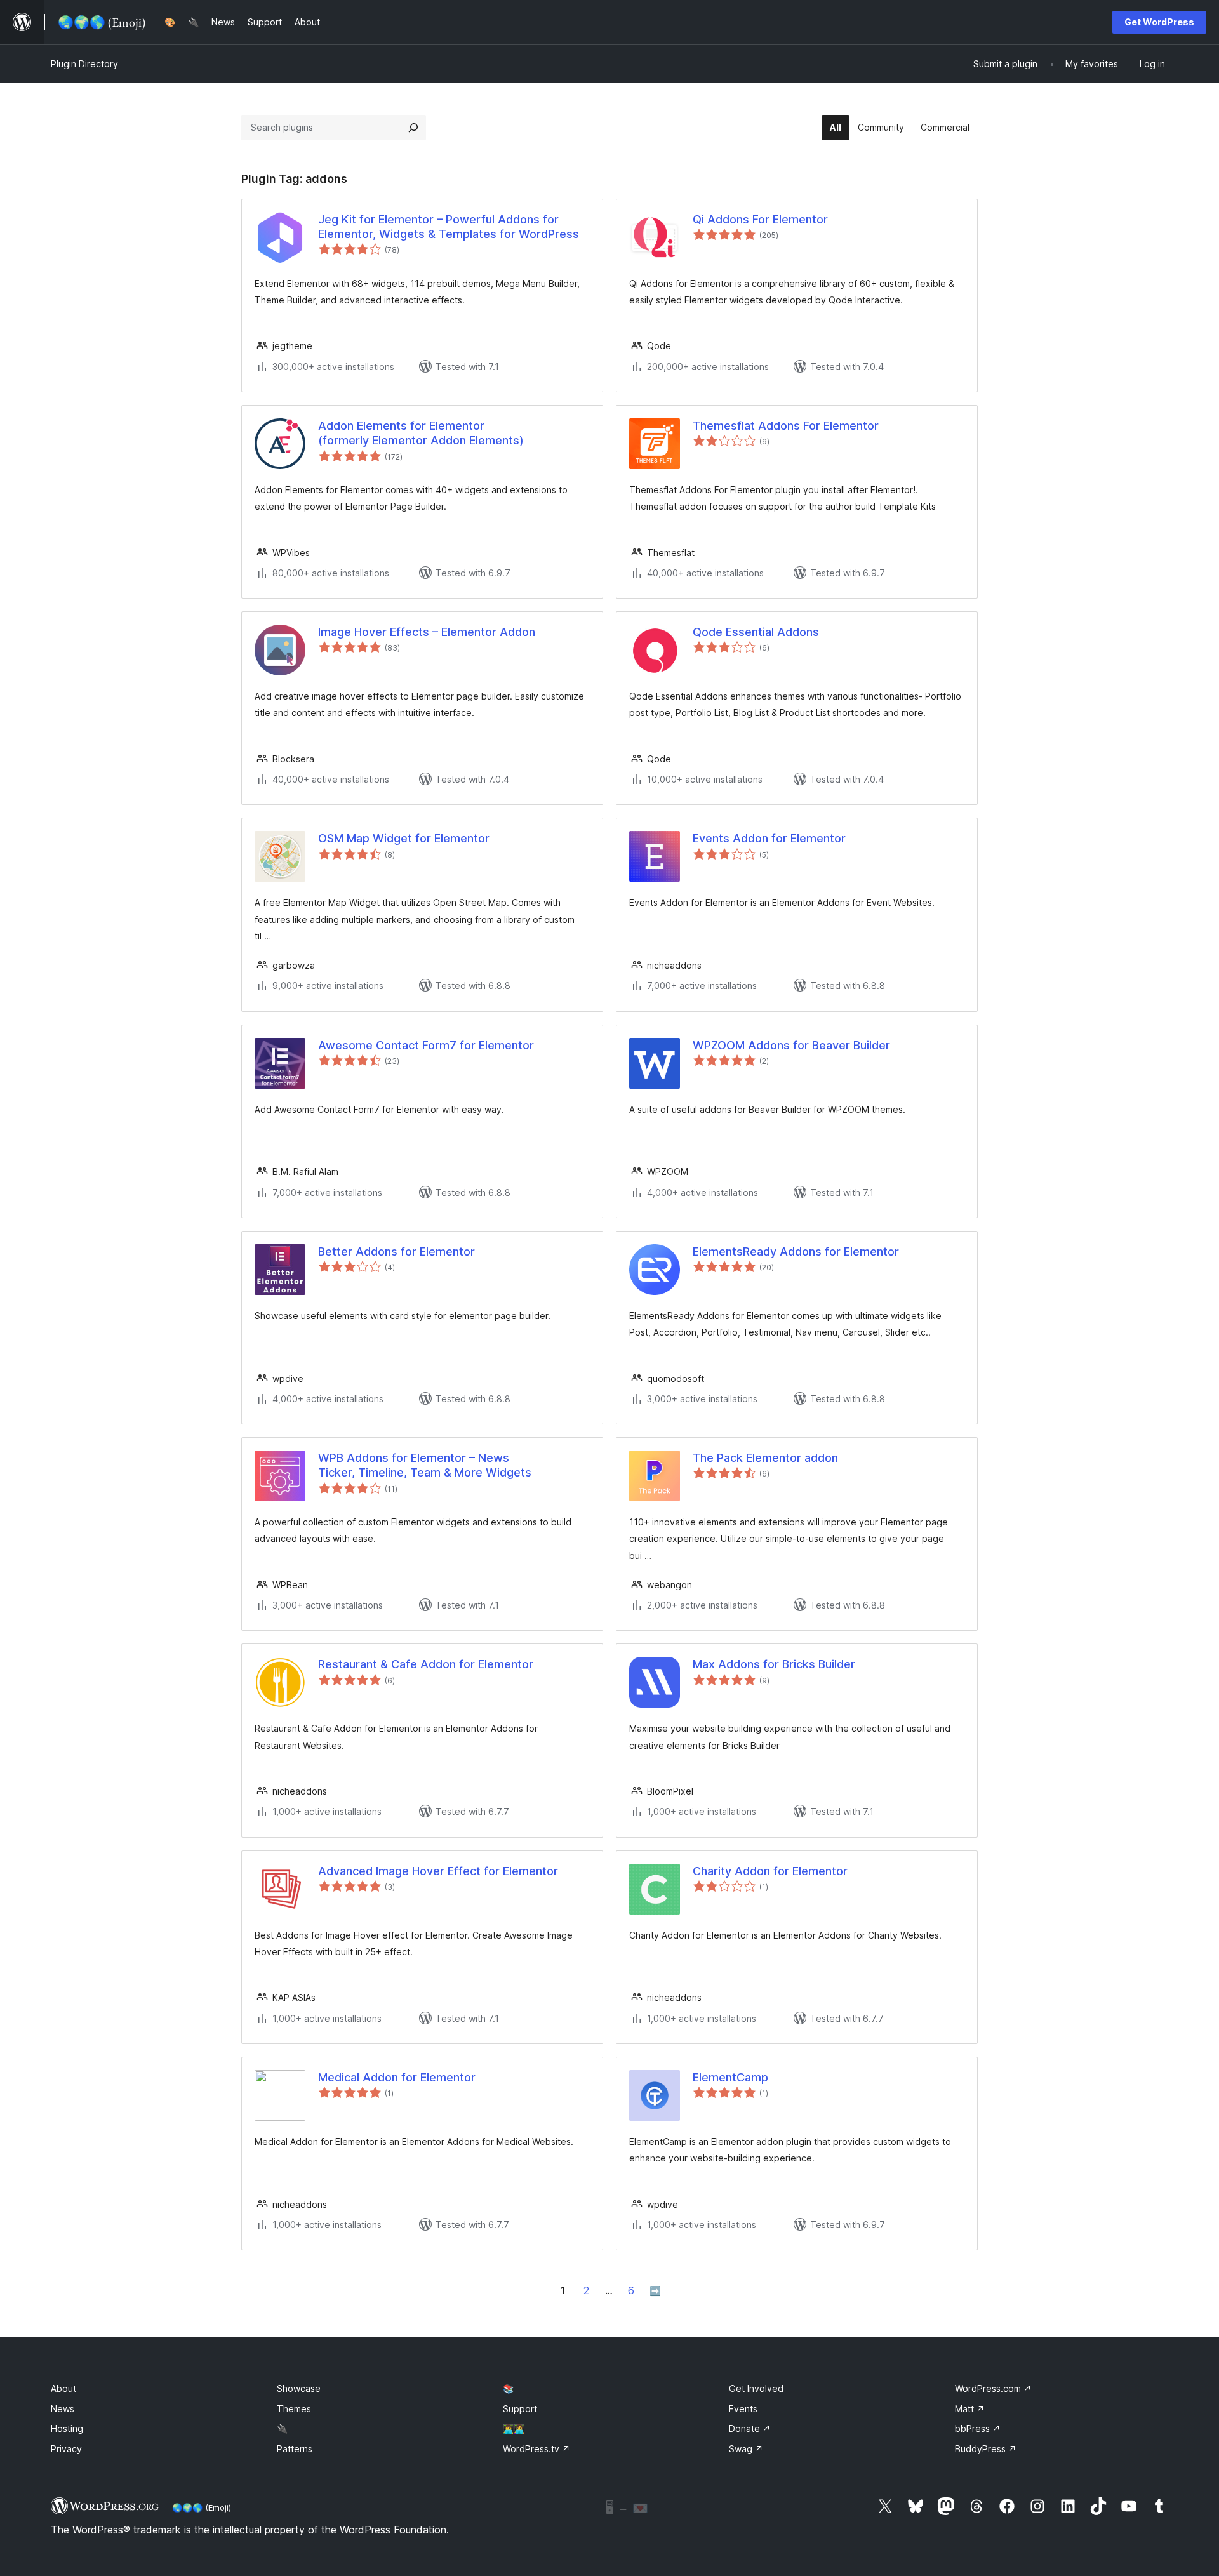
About (63, 2388)
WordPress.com (993, 2388)
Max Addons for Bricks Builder (774, 1664)
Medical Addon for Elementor (397, 2077)
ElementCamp (730, 2077)
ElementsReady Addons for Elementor (796, 1251)
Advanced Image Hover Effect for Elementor (438, 1871)
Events (743, 2409)
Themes (294, 2409)
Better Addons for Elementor (396, 1251)
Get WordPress (1159, 22)
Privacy (66, 2449)
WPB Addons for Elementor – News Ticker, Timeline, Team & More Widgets (425, 1465)
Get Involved (756, 2388)
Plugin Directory (84, 64)
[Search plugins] (413, 128)
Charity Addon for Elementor (770, 1871)
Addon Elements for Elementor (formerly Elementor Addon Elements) (421, 433)
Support (520, 2409)
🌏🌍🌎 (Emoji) (202, 2507)
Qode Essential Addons (756, 632)
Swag (746, 2449)
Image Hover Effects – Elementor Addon (427, 632)
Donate (750, 2428)
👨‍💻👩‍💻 (514, 2428)
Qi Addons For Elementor (760, 219)
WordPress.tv (536, 2449)
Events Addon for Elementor (769, 838)
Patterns (295, 2449)
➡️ (655, 2291)
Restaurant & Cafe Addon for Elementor (426, 1664)
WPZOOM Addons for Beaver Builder (791, 1045)
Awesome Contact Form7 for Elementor (426, 1045)
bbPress (978, 2428)
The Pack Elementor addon (765, 1458)
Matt (970, 2409)
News (63, 2409)
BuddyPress (986, 2449)
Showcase (299, 2388)
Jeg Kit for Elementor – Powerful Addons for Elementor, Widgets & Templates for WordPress (449, 227)
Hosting (67, 2428)
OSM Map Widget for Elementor (404, 838)
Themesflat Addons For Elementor (786, 426)
